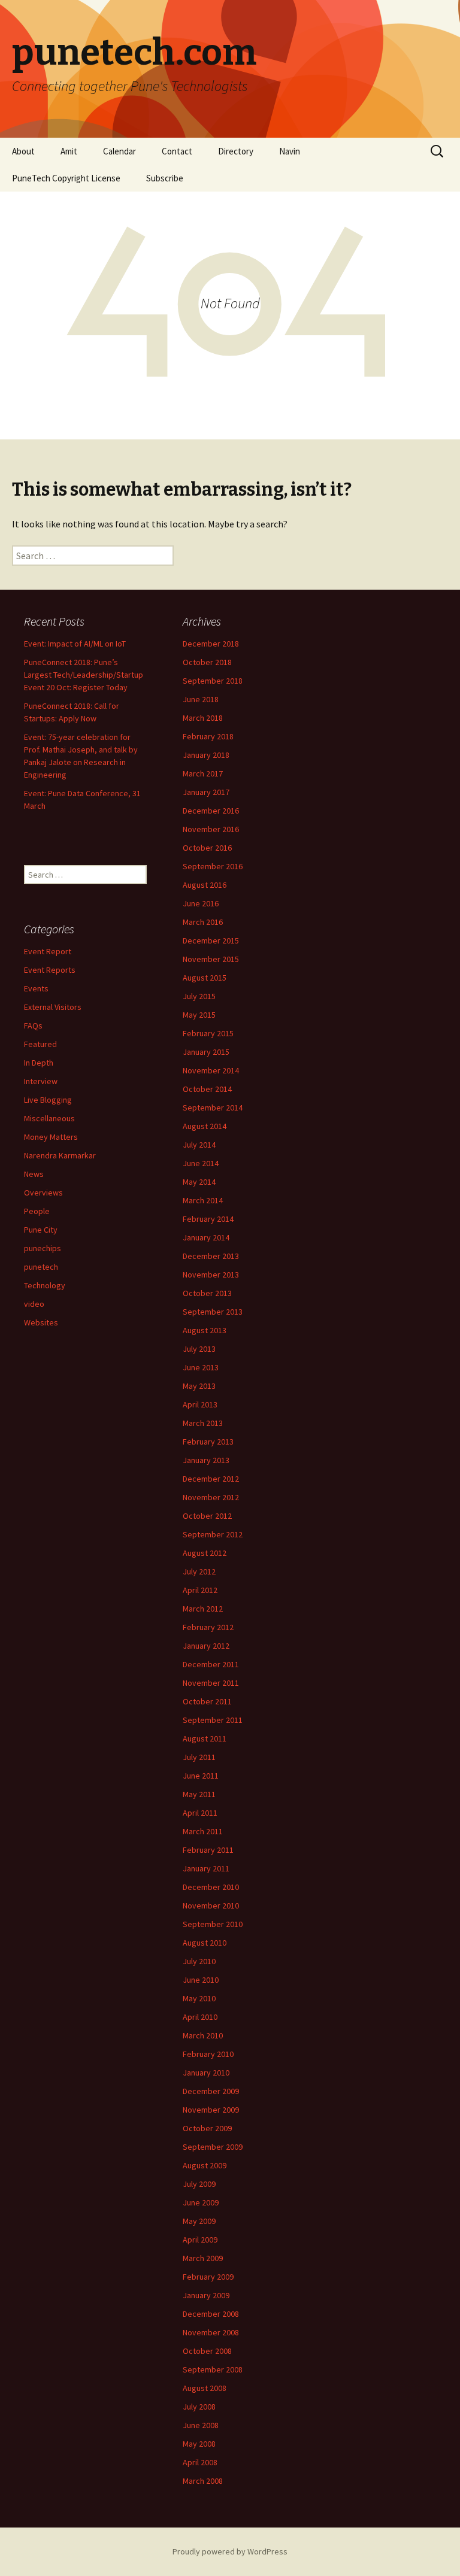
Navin (290, 151)
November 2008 (211, 2332)
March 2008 (203, 2481)
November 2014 (211, 1070)
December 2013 (211, 1256)
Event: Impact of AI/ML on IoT (75, 644)
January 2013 (206, 1460)
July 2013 (199, 1349)
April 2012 (200, 1590)
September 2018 (213, 681)
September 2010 (213, 1924)
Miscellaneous (49, 1118)
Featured (40, 1044)
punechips (43, 1248)
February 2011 (208, 1850)
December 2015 (211, 940)
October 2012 (207, 1516)
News (34, 1174)
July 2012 (199, 1571)
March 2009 (203, 2258)
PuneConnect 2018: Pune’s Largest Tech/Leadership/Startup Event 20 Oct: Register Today (84, 675)
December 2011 (211, 1664)
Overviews (43, 1193)
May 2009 (199, 2221)
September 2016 (213, 866)
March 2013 (203, 1423)
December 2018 (211, 644)
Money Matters (51, 1137)
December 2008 (211, 2314)
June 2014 (201, 1163)
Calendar (119, 151)
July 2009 (199, 2184)
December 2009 (211, 2091)
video (34, 1304)
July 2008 (199, 2407)
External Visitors (53, 1007)
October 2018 (207, 662)
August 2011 (205, 1738)
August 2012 (205, 1553)
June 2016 (201, 903)
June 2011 (201, 1776)
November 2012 (211, 1497)
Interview (41, 1081)
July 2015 (199, 996)
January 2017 (206, 792)
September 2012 (213, 1534)
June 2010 (201, 1980)
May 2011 (199, 1794)
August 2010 (205, 1943)
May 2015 (199, 1015)
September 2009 (213, 2147)
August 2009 (205, 2165)
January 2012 (206, 1646)
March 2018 (203, 718)
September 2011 (213, 1720)
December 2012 (211, 1479)
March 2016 (203, 922)
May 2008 (199, 2444)
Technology (45, 1285)
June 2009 (201, 2202)
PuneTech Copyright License (66, 178)
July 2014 (199, 1145)
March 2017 (203, 773)
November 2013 (211, 1275)
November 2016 (211, 829)
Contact (177, 151)
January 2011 (206, 1868)
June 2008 (201, 2425)
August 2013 (205, 1330)
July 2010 (199, 1961)
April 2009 (200, 2240)
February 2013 (208, 1442)
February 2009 (208, 2277)
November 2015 (211, 959)
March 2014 (203, 1200)
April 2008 (200, 2462)
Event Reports (50, 970)
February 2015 (208, 1033)
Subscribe (165, 178)
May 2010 (199, 1998)
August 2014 (205, 1126)
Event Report (48, 951)
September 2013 (213, 1312)
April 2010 (200, 2017)
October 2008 (207, 2351)
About (23, 151)
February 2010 (208, 2054)
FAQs (33, 1025)
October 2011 (207, 1701)
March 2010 (203, 2035)
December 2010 (211, 1887)
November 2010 (211, 1906)
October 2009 (207, 2128)
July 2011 (199, 1757)
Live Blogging (48, 1100)
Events (36, 988)
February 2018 (208, 736)
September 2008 (213, 2369)
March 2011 (203, 1831)
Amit (69, 151)
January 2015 (206, 1052)
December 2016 (211, 811)
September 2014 (213, 1108)
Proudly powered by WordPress (230, 2551)
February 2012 (208, 1627)
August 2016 (205, 885)
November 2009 (211, 2110)
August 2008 (205, 2388)
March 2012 (203, 1609)
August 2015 (205, 978)
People (37, 1211)
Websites (41, 1322)
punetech (41, 1267)
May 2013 (199, 1386)
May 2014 (199, 1182)
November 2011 (211, 1683)
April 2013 (200, 1404)
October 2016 (207, 848)
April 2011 (200, 1813)
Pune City (41, 1230)
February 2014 (208, 1219)
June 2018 (201, 699)
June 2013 (201, 1367)
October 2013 (207, 1293)
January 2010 (206, 2073)
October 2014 (207, 1089)
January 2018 (206, 755)
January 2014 (206, 1237)
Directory (236, 151)
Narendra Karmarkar (60, 1155)
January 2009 (206, 2295)
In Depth (39, 1063)
